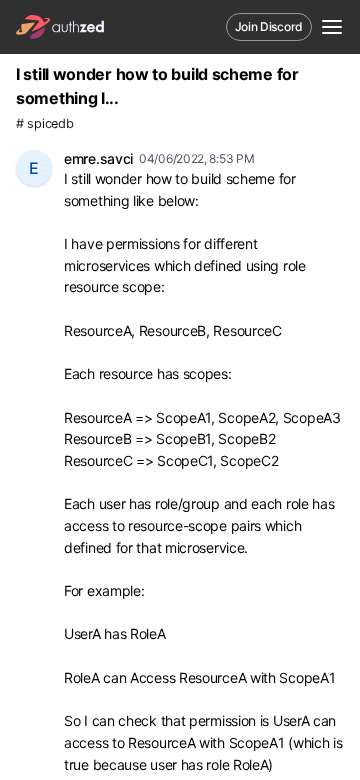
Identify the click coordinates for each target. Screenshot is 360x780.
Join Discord (269, 26)
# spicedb (44, 123)
